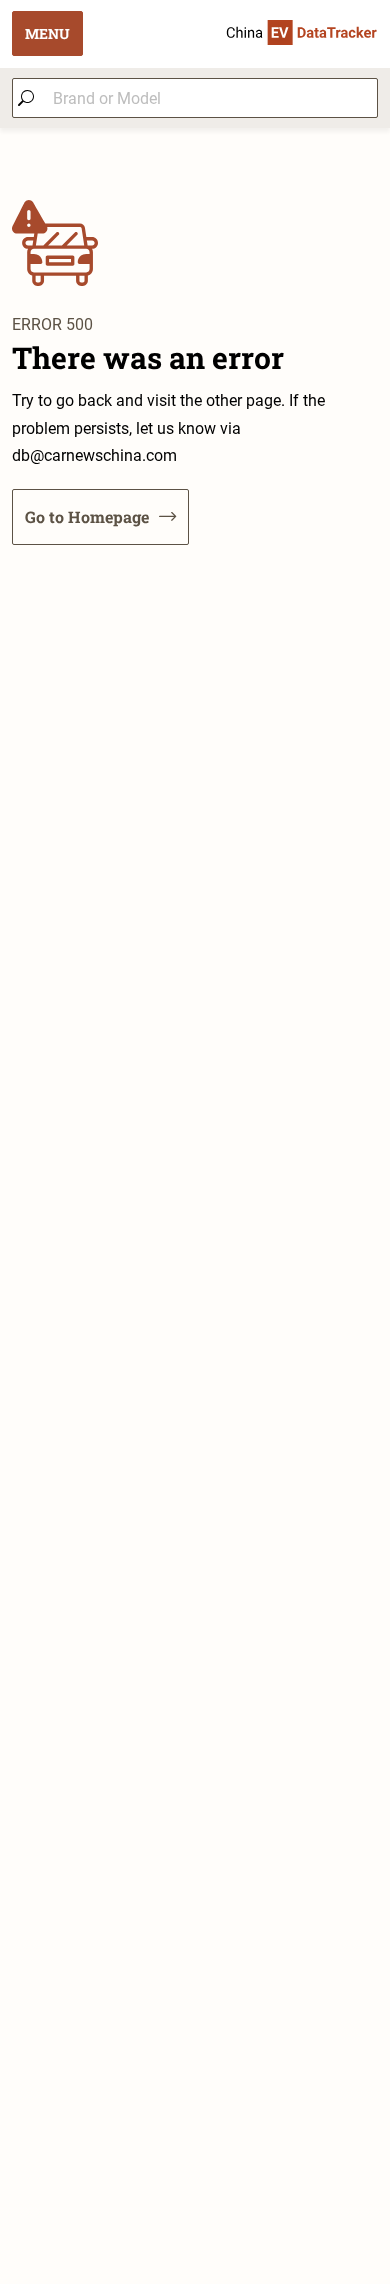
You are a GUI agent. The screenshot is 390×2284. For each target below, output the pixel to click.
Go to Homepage (87, 516)
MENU (47, 33)
